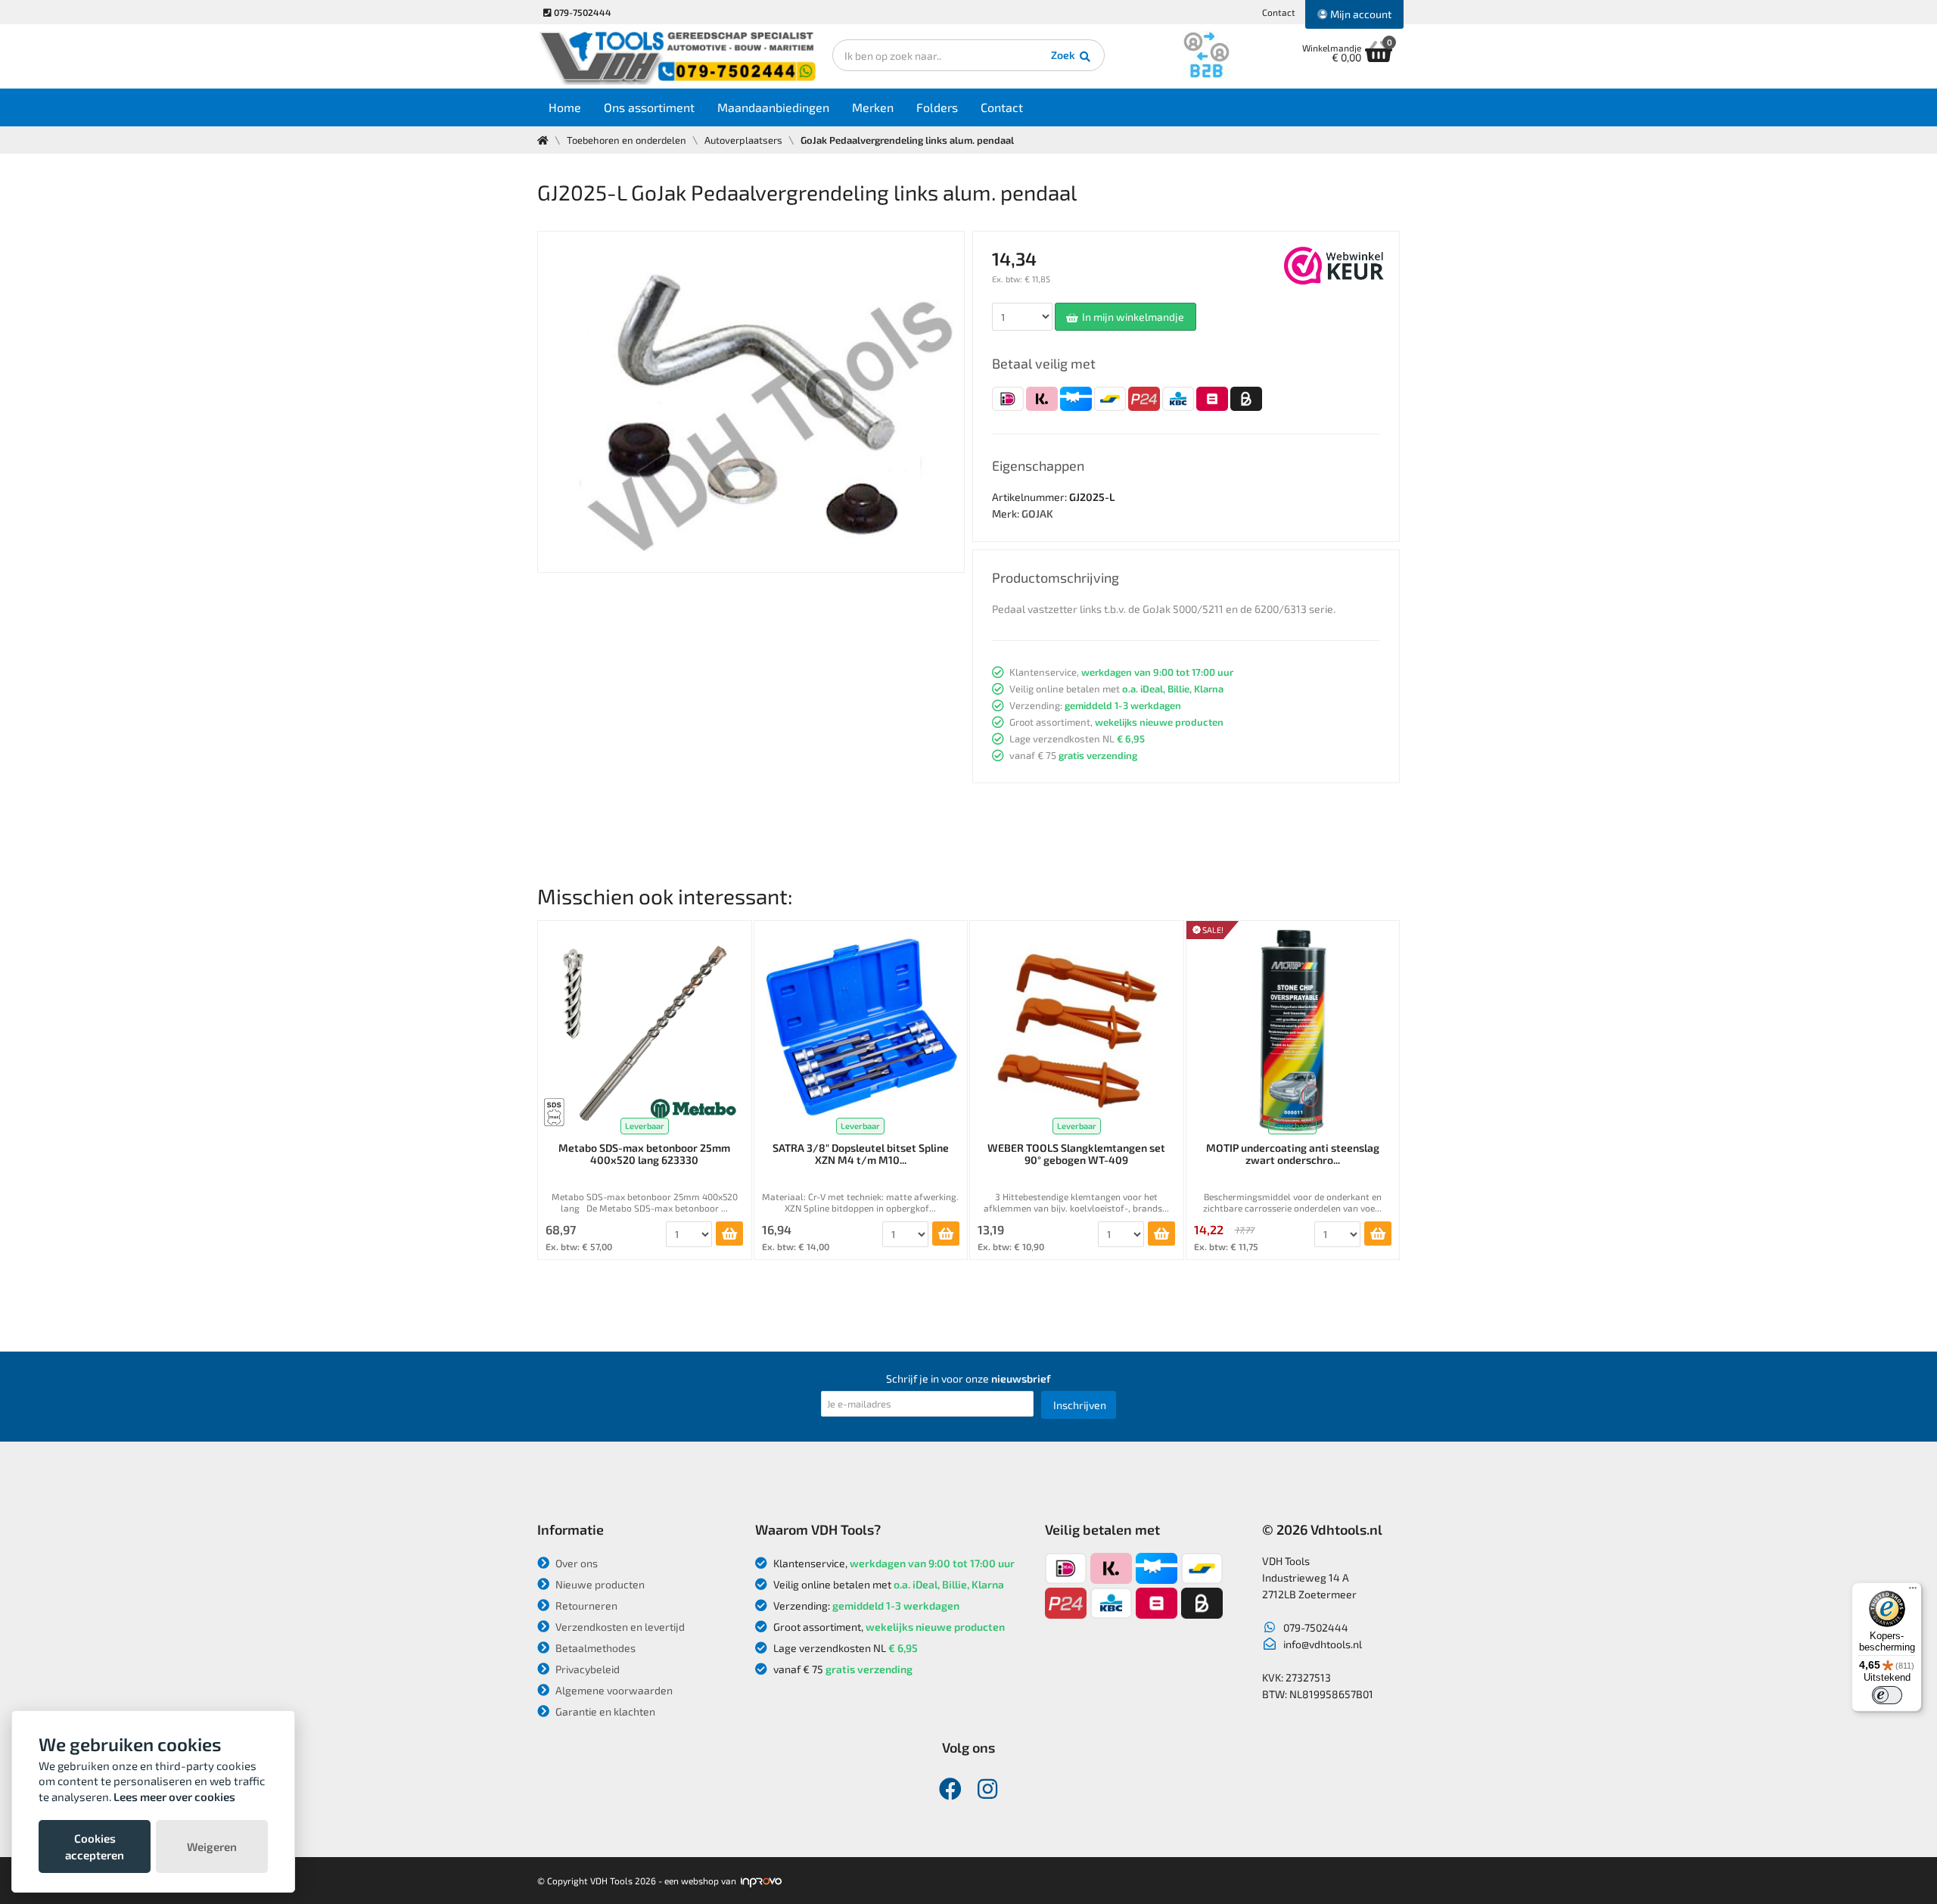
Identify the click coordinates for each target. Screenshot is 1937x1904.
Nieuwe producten (599, 1584)
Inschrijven (1080, 1405)
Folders (937, 107)
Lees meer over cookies (174, 1797)
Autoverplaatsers (743, 140)
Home (565, 107)
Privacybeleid (586, 1669)
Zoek (1064, 55)
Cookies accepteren (95, 1846)
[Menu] (1913, 1591)
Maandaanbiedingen (773, 107)
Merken (873, 107)
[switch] (1887, 1695)
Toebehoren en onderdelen (626, 140)
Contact (1279, 12)
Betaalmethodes (594, 1648)
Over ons (575, 1563)
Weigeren (212, 1846)
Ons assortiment (649, 107)
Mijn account (1360, 14)
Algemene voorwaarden (613, 1690)
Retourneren (585, 1605)
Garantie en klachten (604, 1711)
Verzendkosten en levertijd (619, 1627)
